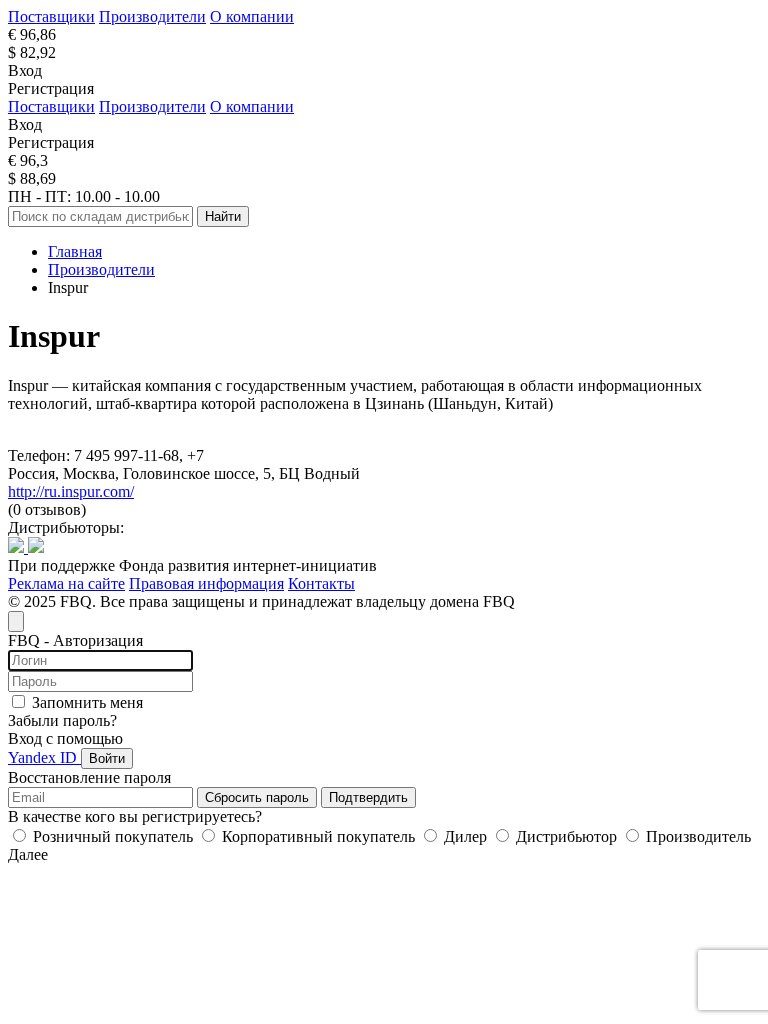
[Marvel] (18, 547)
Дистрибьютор (566, 836)
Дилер (465, 836)
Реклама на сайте (66, 583)
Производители (152, 16)
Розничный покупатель (113, 836)
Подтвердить (368, 797)
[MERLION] (36, 547)
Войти (107, 758)
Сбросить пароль (257, 797)
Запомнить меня (87, 702)
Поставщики (51, 16)
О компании (252, 16)
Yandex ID (44, 757)
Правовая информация (206, 583)
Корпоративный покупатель (318, 836)
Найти (223, 216)
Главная (75, 251)
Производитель (696, 836)
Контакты (321, 583)
